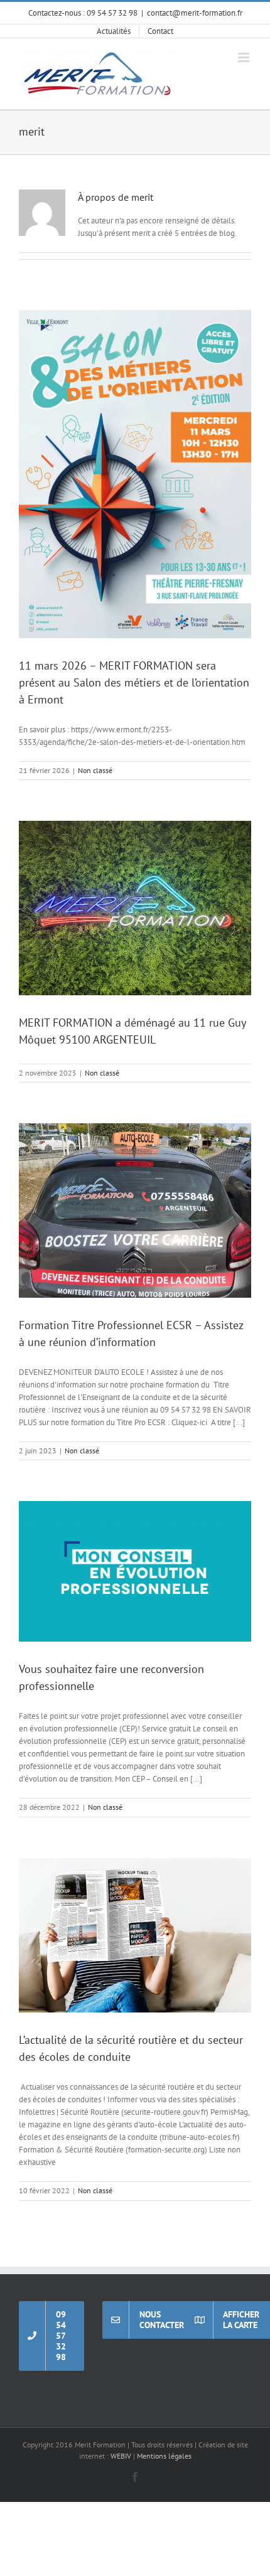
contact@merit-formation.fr (195, 13)
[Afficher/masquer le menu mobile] (245, 57)
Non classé (95, 770)
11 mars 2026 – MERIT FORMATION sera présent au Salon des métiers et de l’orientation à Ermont (134, 682)
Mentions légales (164, 2456)
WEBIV (121, 2456)
